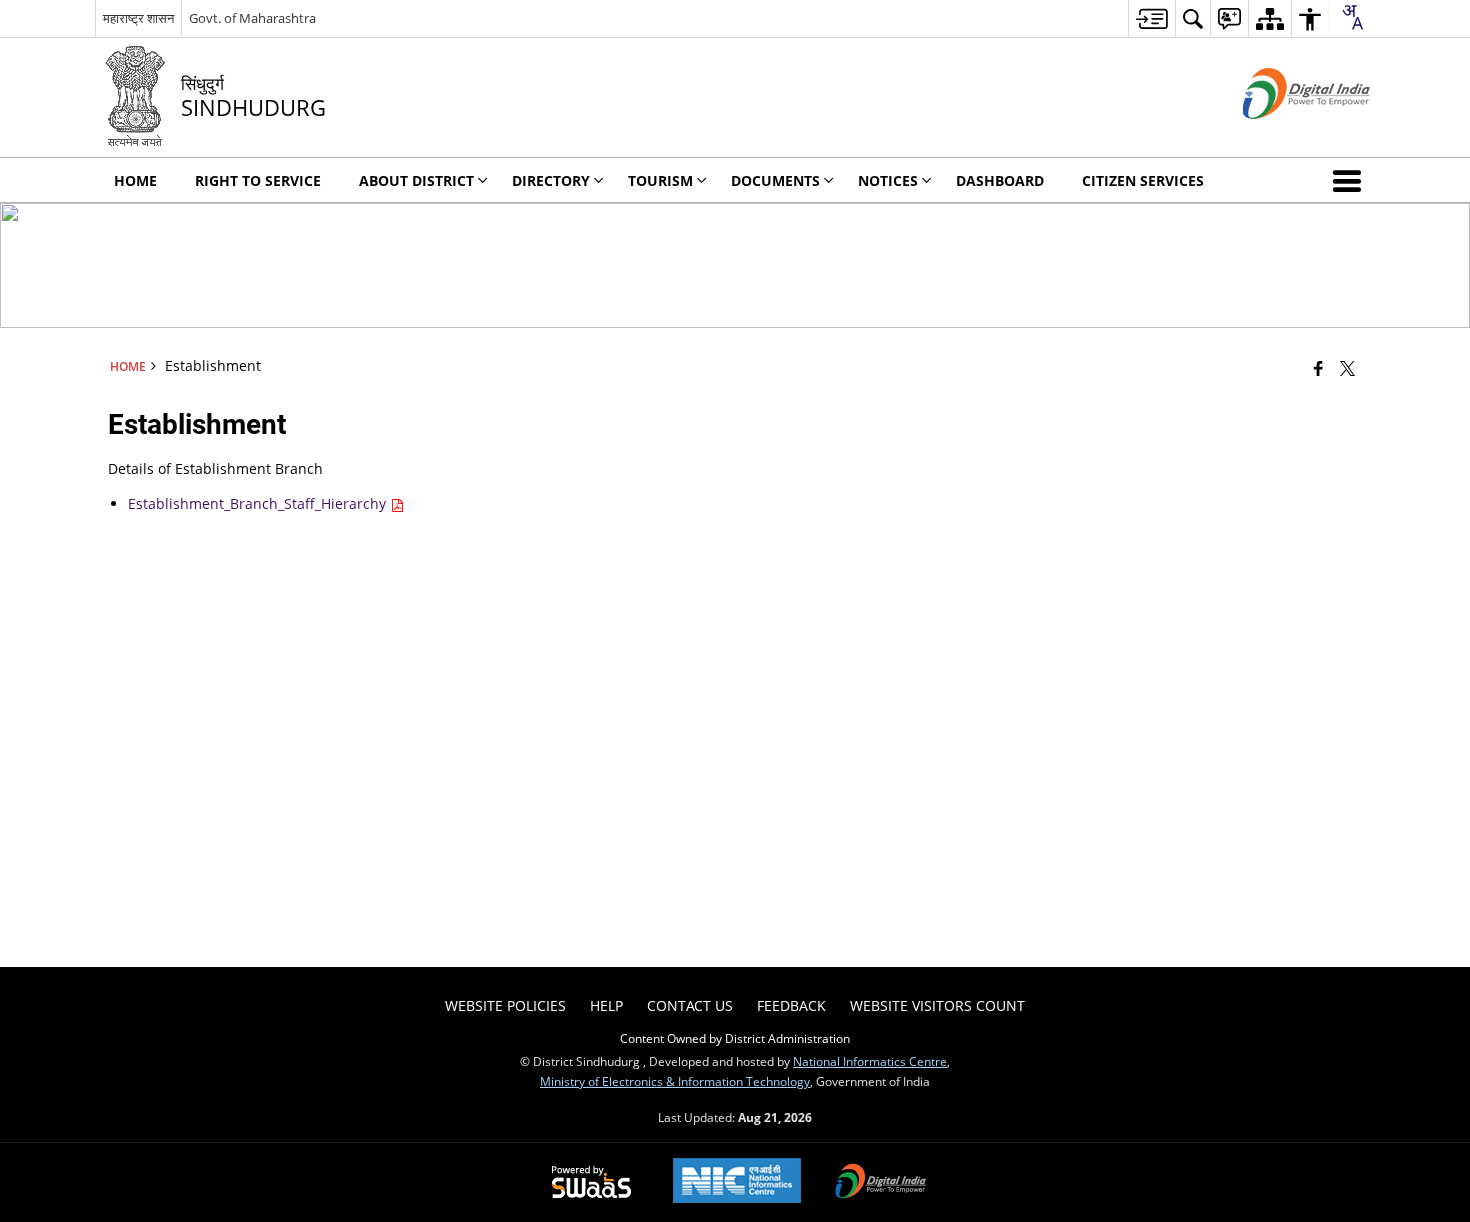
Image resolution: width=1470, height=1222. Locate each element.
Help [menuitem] (606, 1005)
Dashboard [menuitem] (1000, 180)
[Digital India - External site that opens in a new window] (1281, 135)
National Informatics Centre (870, 1061)
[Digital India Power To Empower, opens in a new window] (881, 1183)
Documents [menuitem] (775, 180)
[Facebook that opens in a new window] (1318, 368)
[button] (1351, 180)
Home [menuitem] (135, 180)
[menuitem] (1151, 18)
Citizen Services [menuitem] (1143, 180)
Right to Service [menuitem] (258, 180)
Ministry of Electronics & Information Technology (675, 1081)
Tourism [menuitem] (660, 180)
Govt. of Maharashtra (252, 18)
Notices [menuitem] (888, 180)
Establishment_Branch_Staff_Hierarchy (259, 503)
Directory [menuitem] (551, 180)
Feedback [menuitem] (791, 1005)
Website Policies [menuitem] (505, 1005)
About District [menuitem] (416, 180)
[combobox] (1352, 17)
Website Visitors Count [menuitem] (937, 1005)
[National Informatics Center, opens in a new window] (737, 1182)
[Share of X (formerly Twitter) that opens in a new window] (1347, 368)
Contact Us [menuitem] (690, 1005)
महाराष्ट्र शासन (138, 18)
